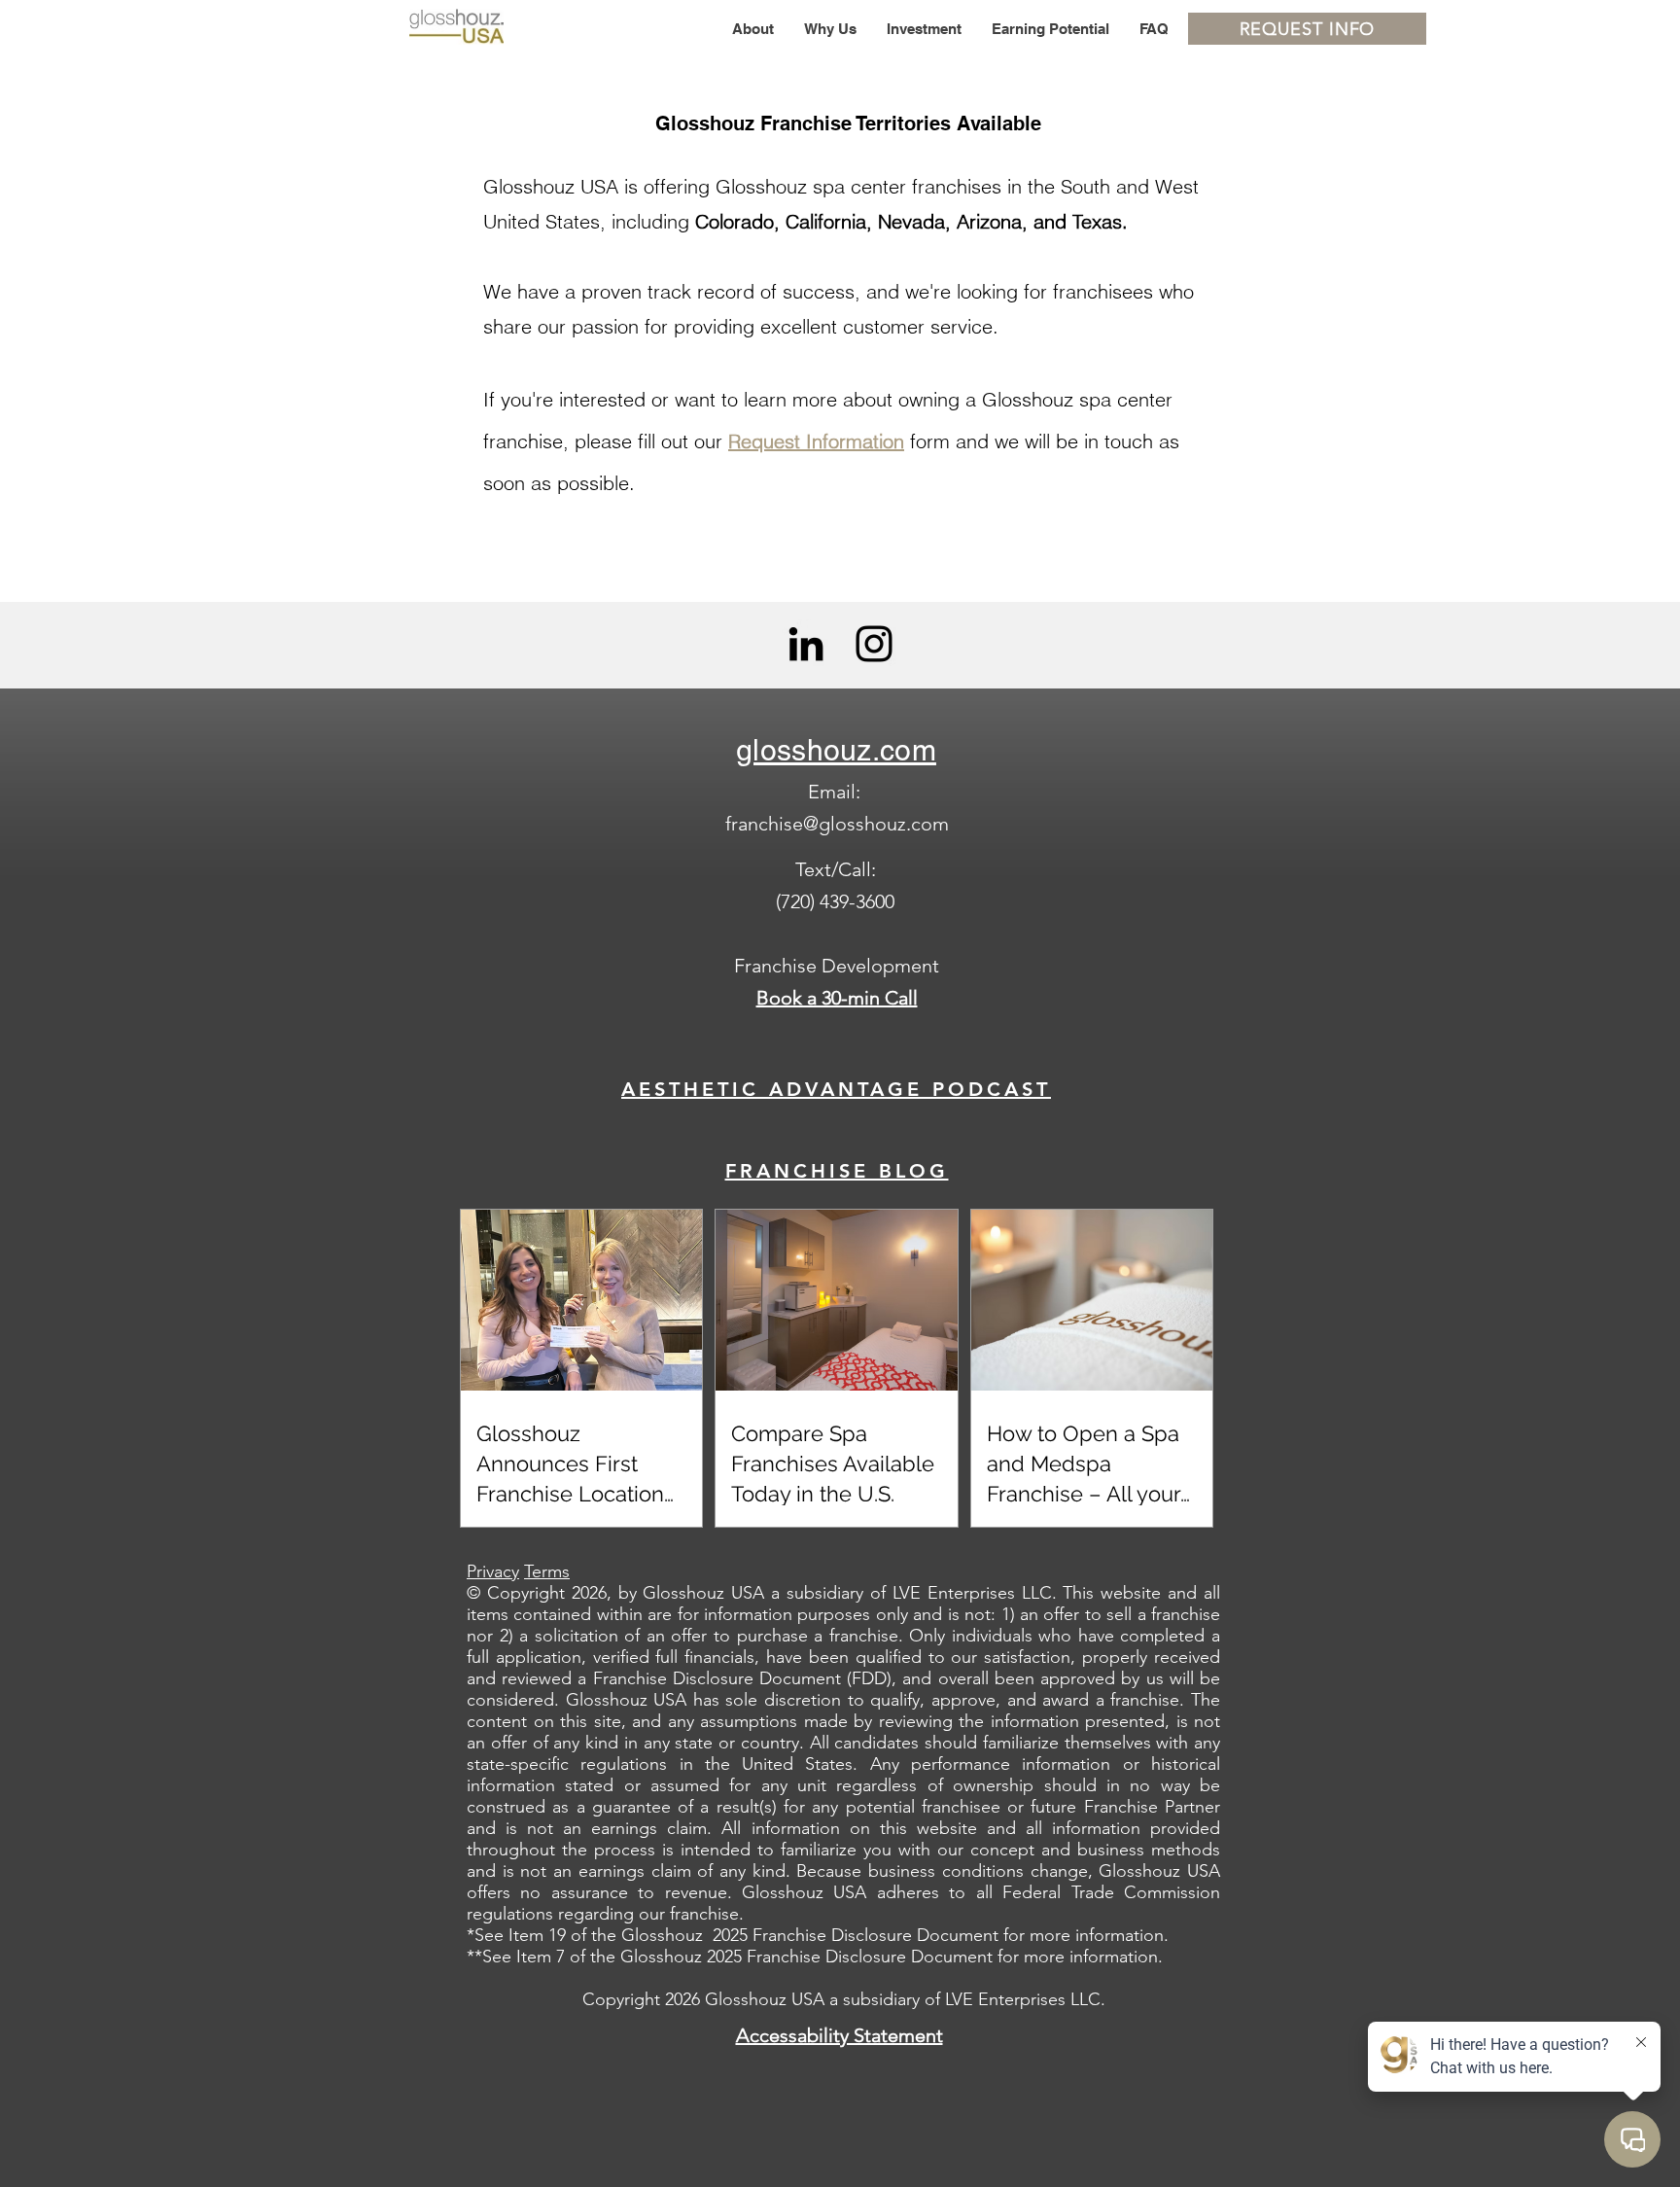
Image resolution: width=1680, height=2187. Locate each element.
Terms (547, 1571)
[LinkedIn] (806, 644)
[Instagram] (874, 644)
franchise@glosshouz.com (837, 824)
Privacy (493, 1571)
